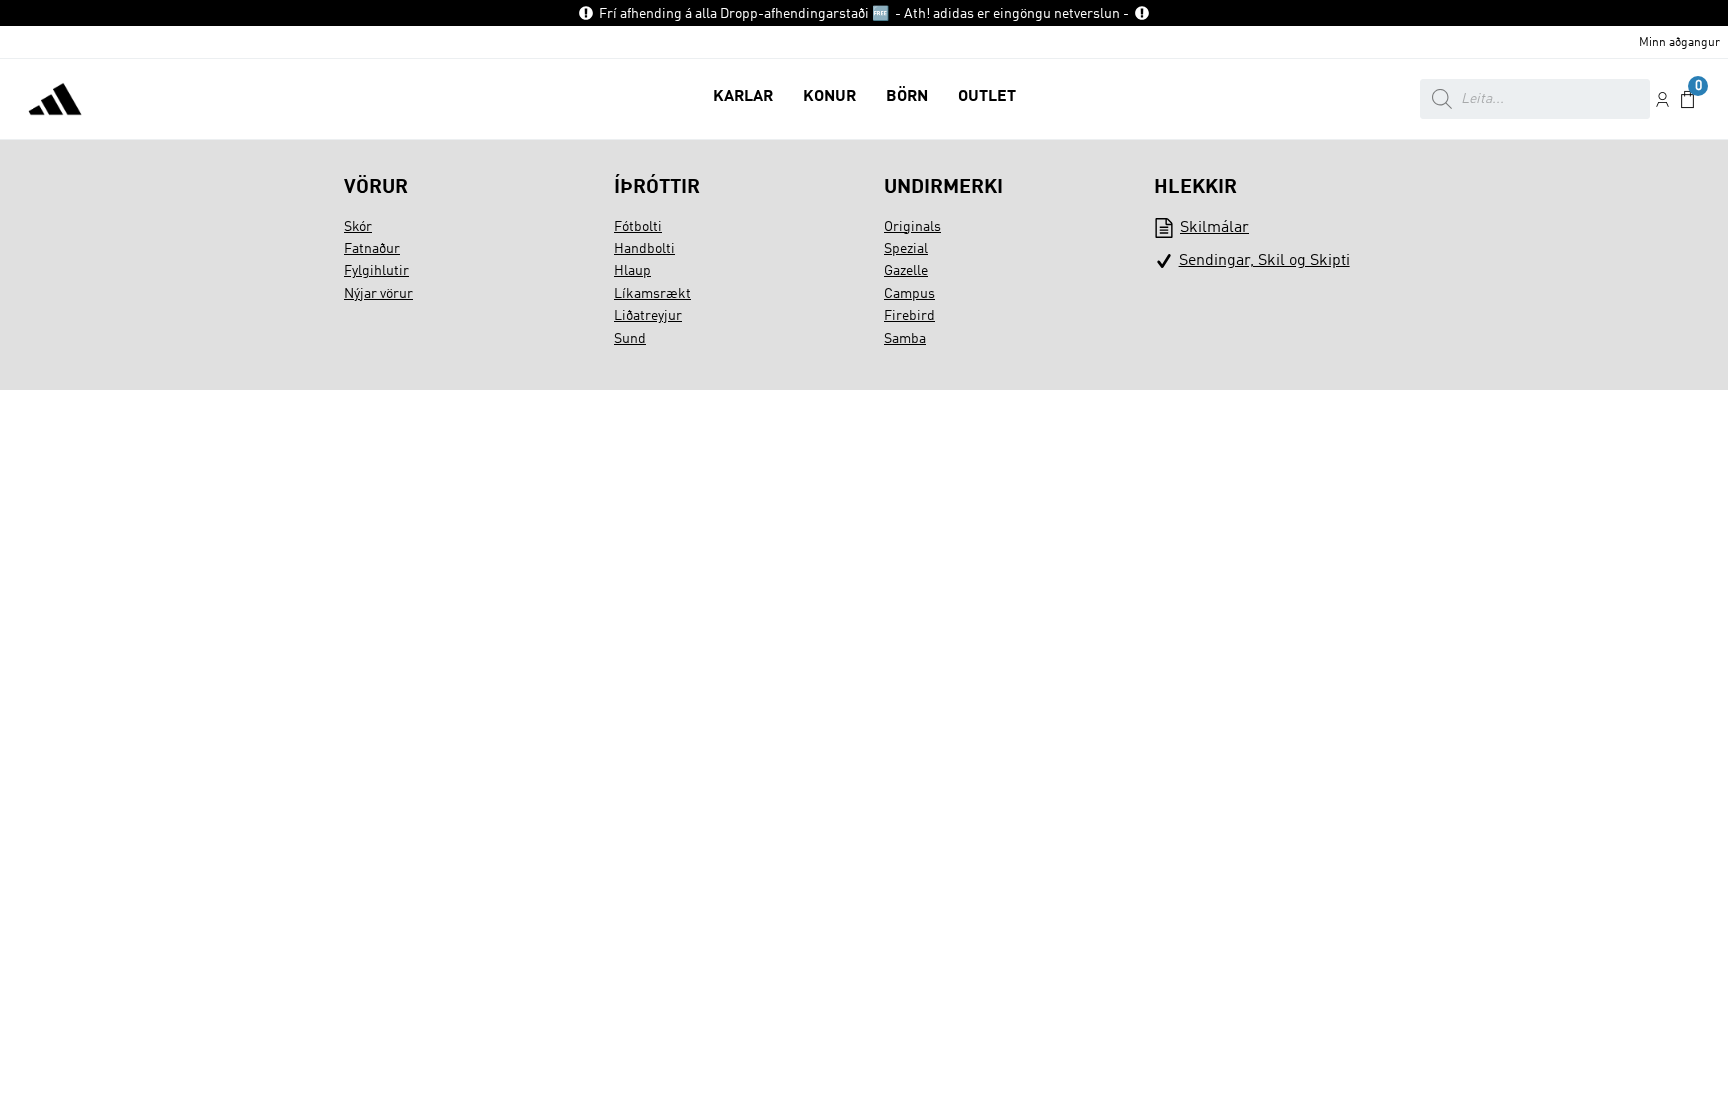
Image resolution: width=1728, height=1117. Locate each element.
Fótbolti (638, 227)
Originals (912, 227)
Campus (909, 294)
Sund (630, 339)
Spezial (906, 249)
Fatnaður (372, 249)
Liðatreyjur (648, 316)
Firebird (909, 316)
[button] (743, 99)
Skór (358, 227)
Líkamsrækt (652, 294)
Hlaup (632, 271)
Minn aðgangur (1679, 43)
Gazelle (906, 271)
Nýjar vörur (378, 294)
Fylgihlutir (376, 271)
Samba (905, 339)
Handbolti (644, 249)
